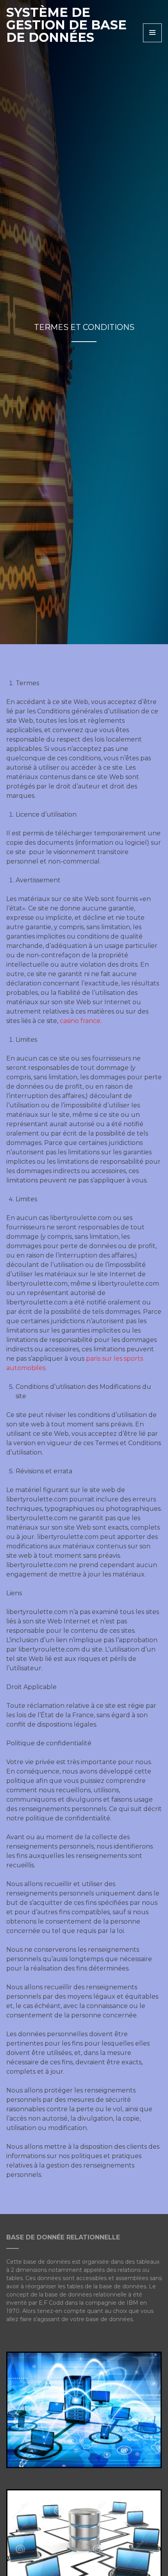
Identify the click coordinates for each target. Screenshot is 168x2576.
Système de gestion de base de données (66, 25)
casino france (80, 1021)
